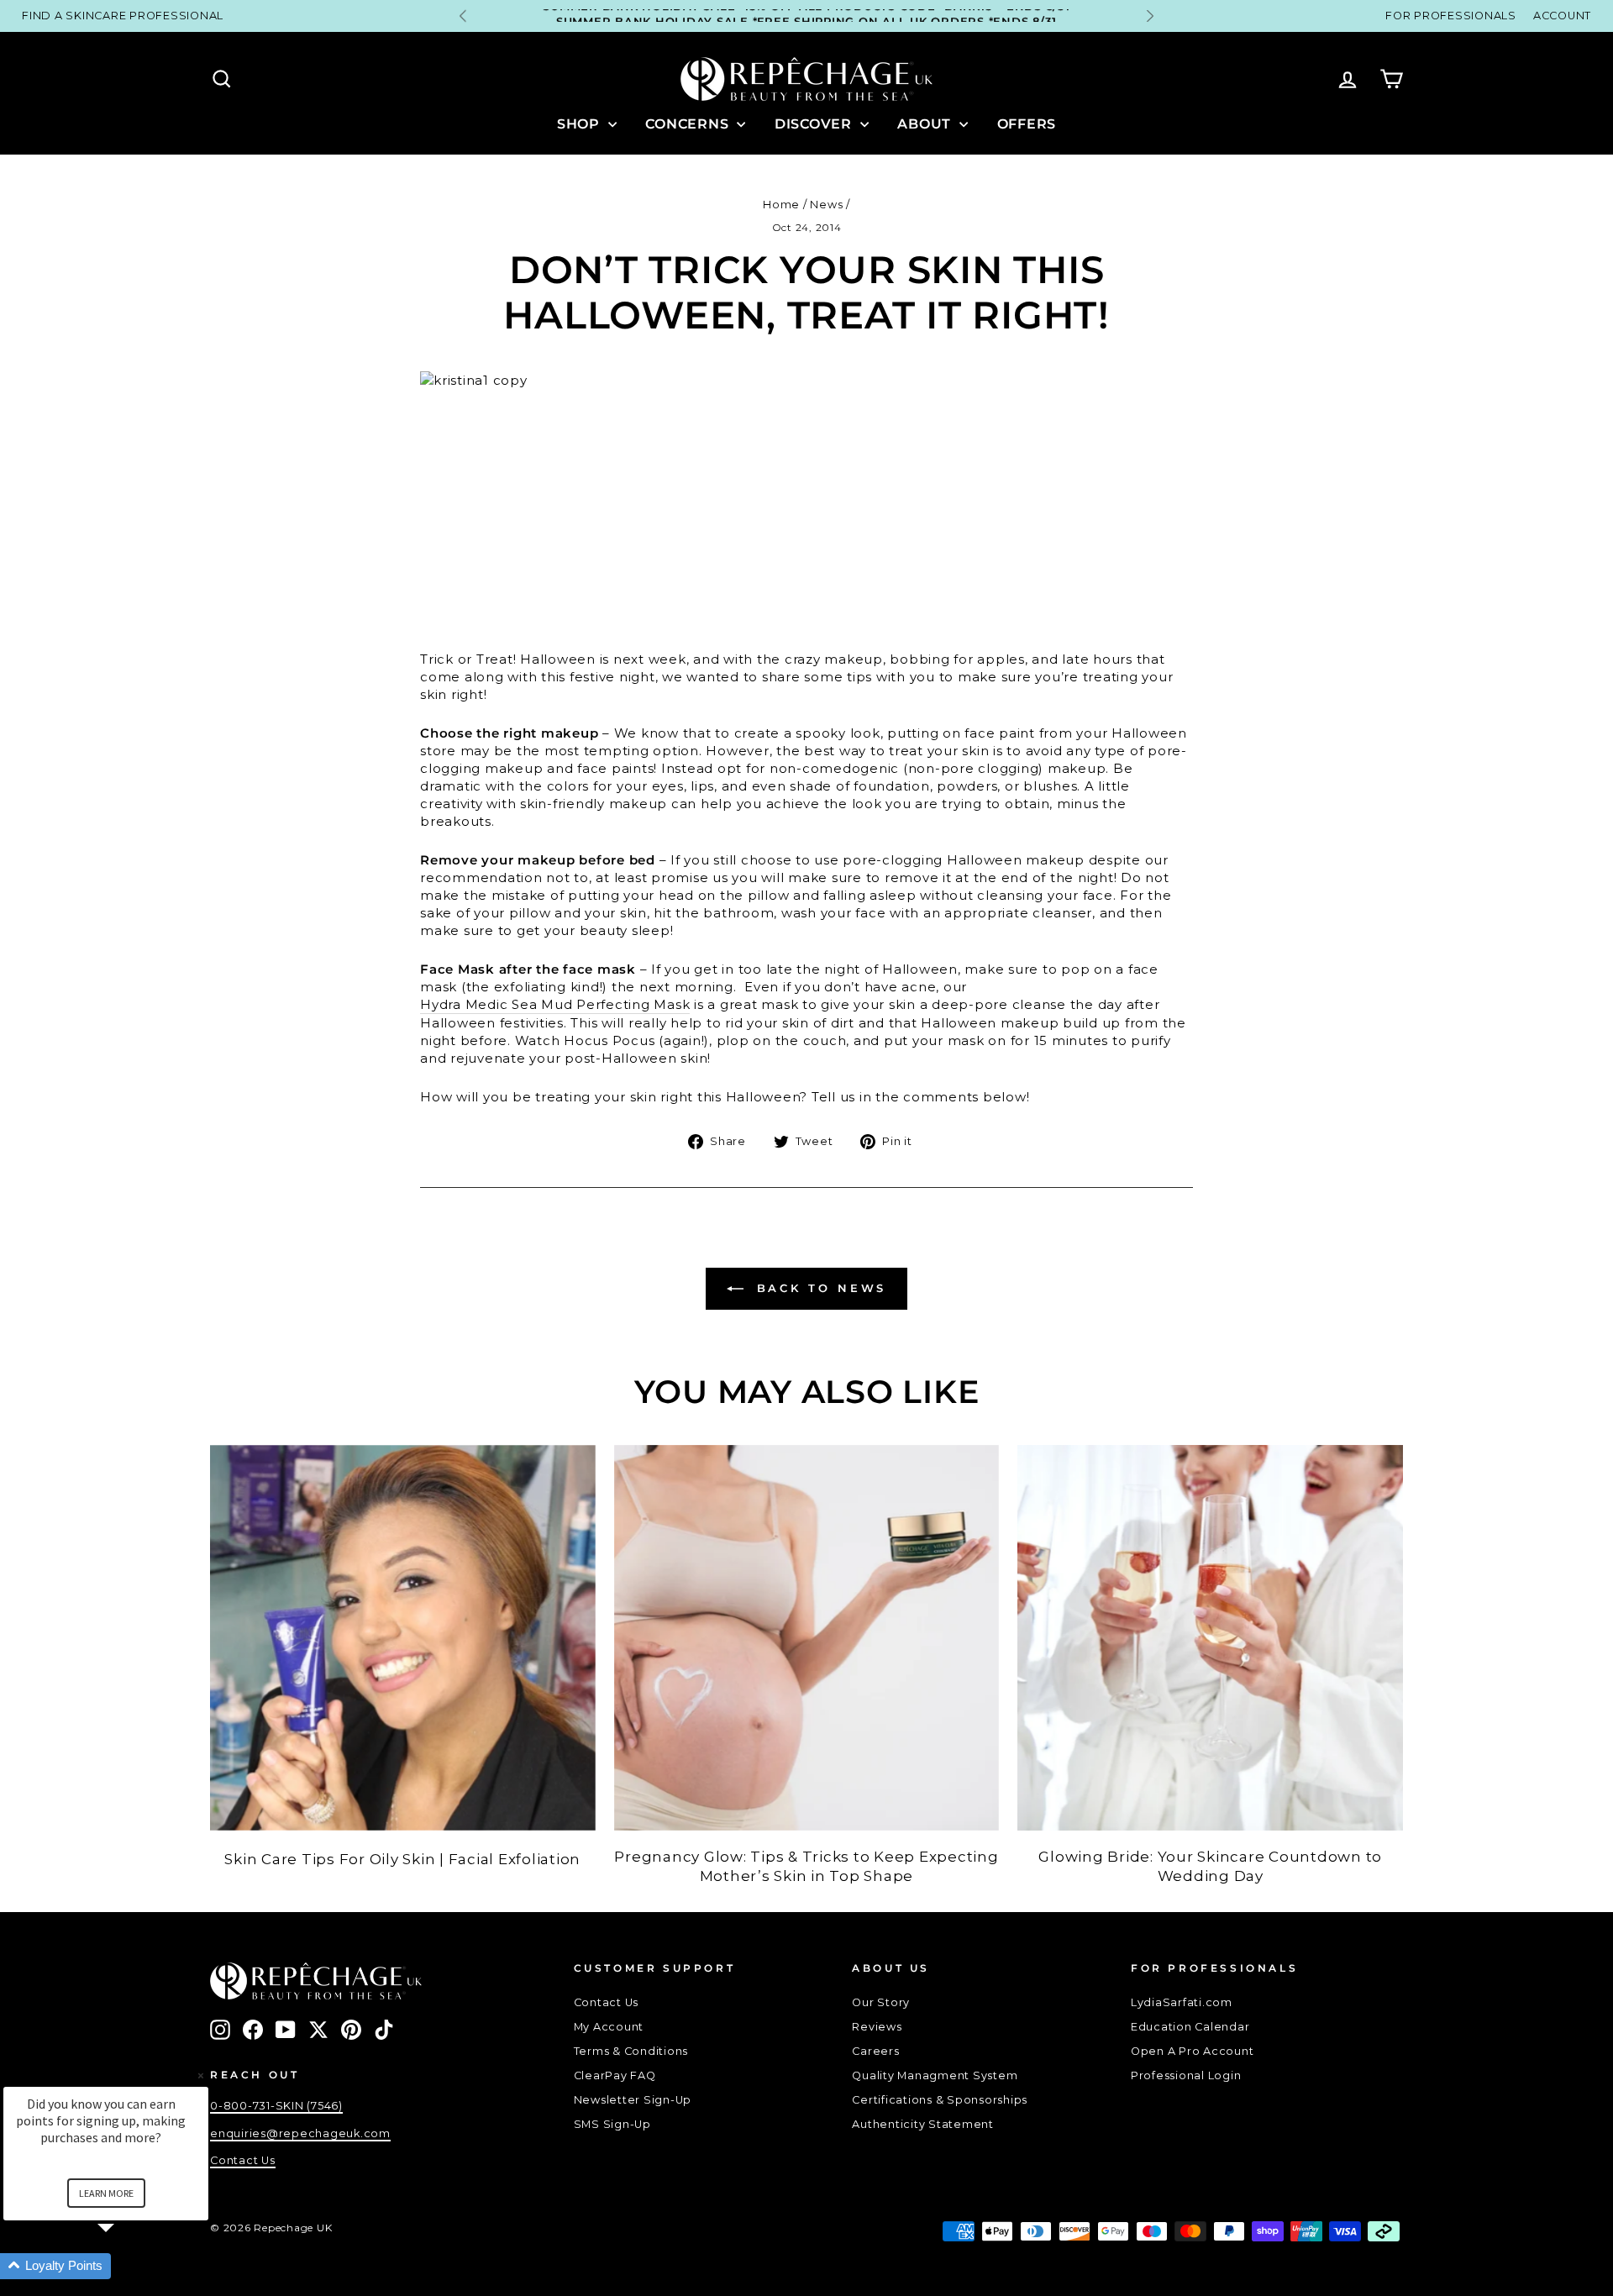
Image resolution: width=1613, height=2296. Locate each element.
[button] (126, 2266)
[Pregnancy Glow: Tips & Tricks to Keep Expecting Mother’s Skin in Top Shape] (807, 1638)
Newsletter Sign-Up (633, 2100)
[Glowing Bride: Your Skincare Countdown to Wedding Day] (1210, 1638)
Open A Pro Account (1193, 2051)
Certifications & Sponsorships (940, 2100)
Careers (875, 2051)
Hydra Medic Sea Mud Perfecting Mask (555, 1004)
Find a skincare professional (123, 16)
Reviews (877, 2027)
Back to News (819, 1288)
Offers (1027, 124)
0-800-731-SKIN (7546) (276, 2106)
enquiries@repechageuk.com (300, 2133)
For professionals (1451, 16)
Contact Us (607, 2002)
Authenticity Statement (923, 2124)
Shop (581, 124)
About (926, 124)
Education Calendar (1190, 2027)
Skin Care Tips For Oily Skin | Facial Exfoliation (402, 1859)
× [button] (201, 2075)
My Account (609, 2027)
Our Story (881, 2002)
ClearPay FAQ (615, 2075)
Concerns (689, 124)
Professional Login (1186, 2075)
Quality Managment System (935, 2075)
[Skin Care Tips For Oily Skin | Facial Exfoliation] (403, 1638)
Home (781, 205)
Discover (815, 124)
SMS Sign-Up (612, 2124)
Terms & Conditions (631, 2051)
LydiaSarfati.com (1182, 2002)
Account (1562, 16)
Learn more (106, 2193)
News (826, 205)
